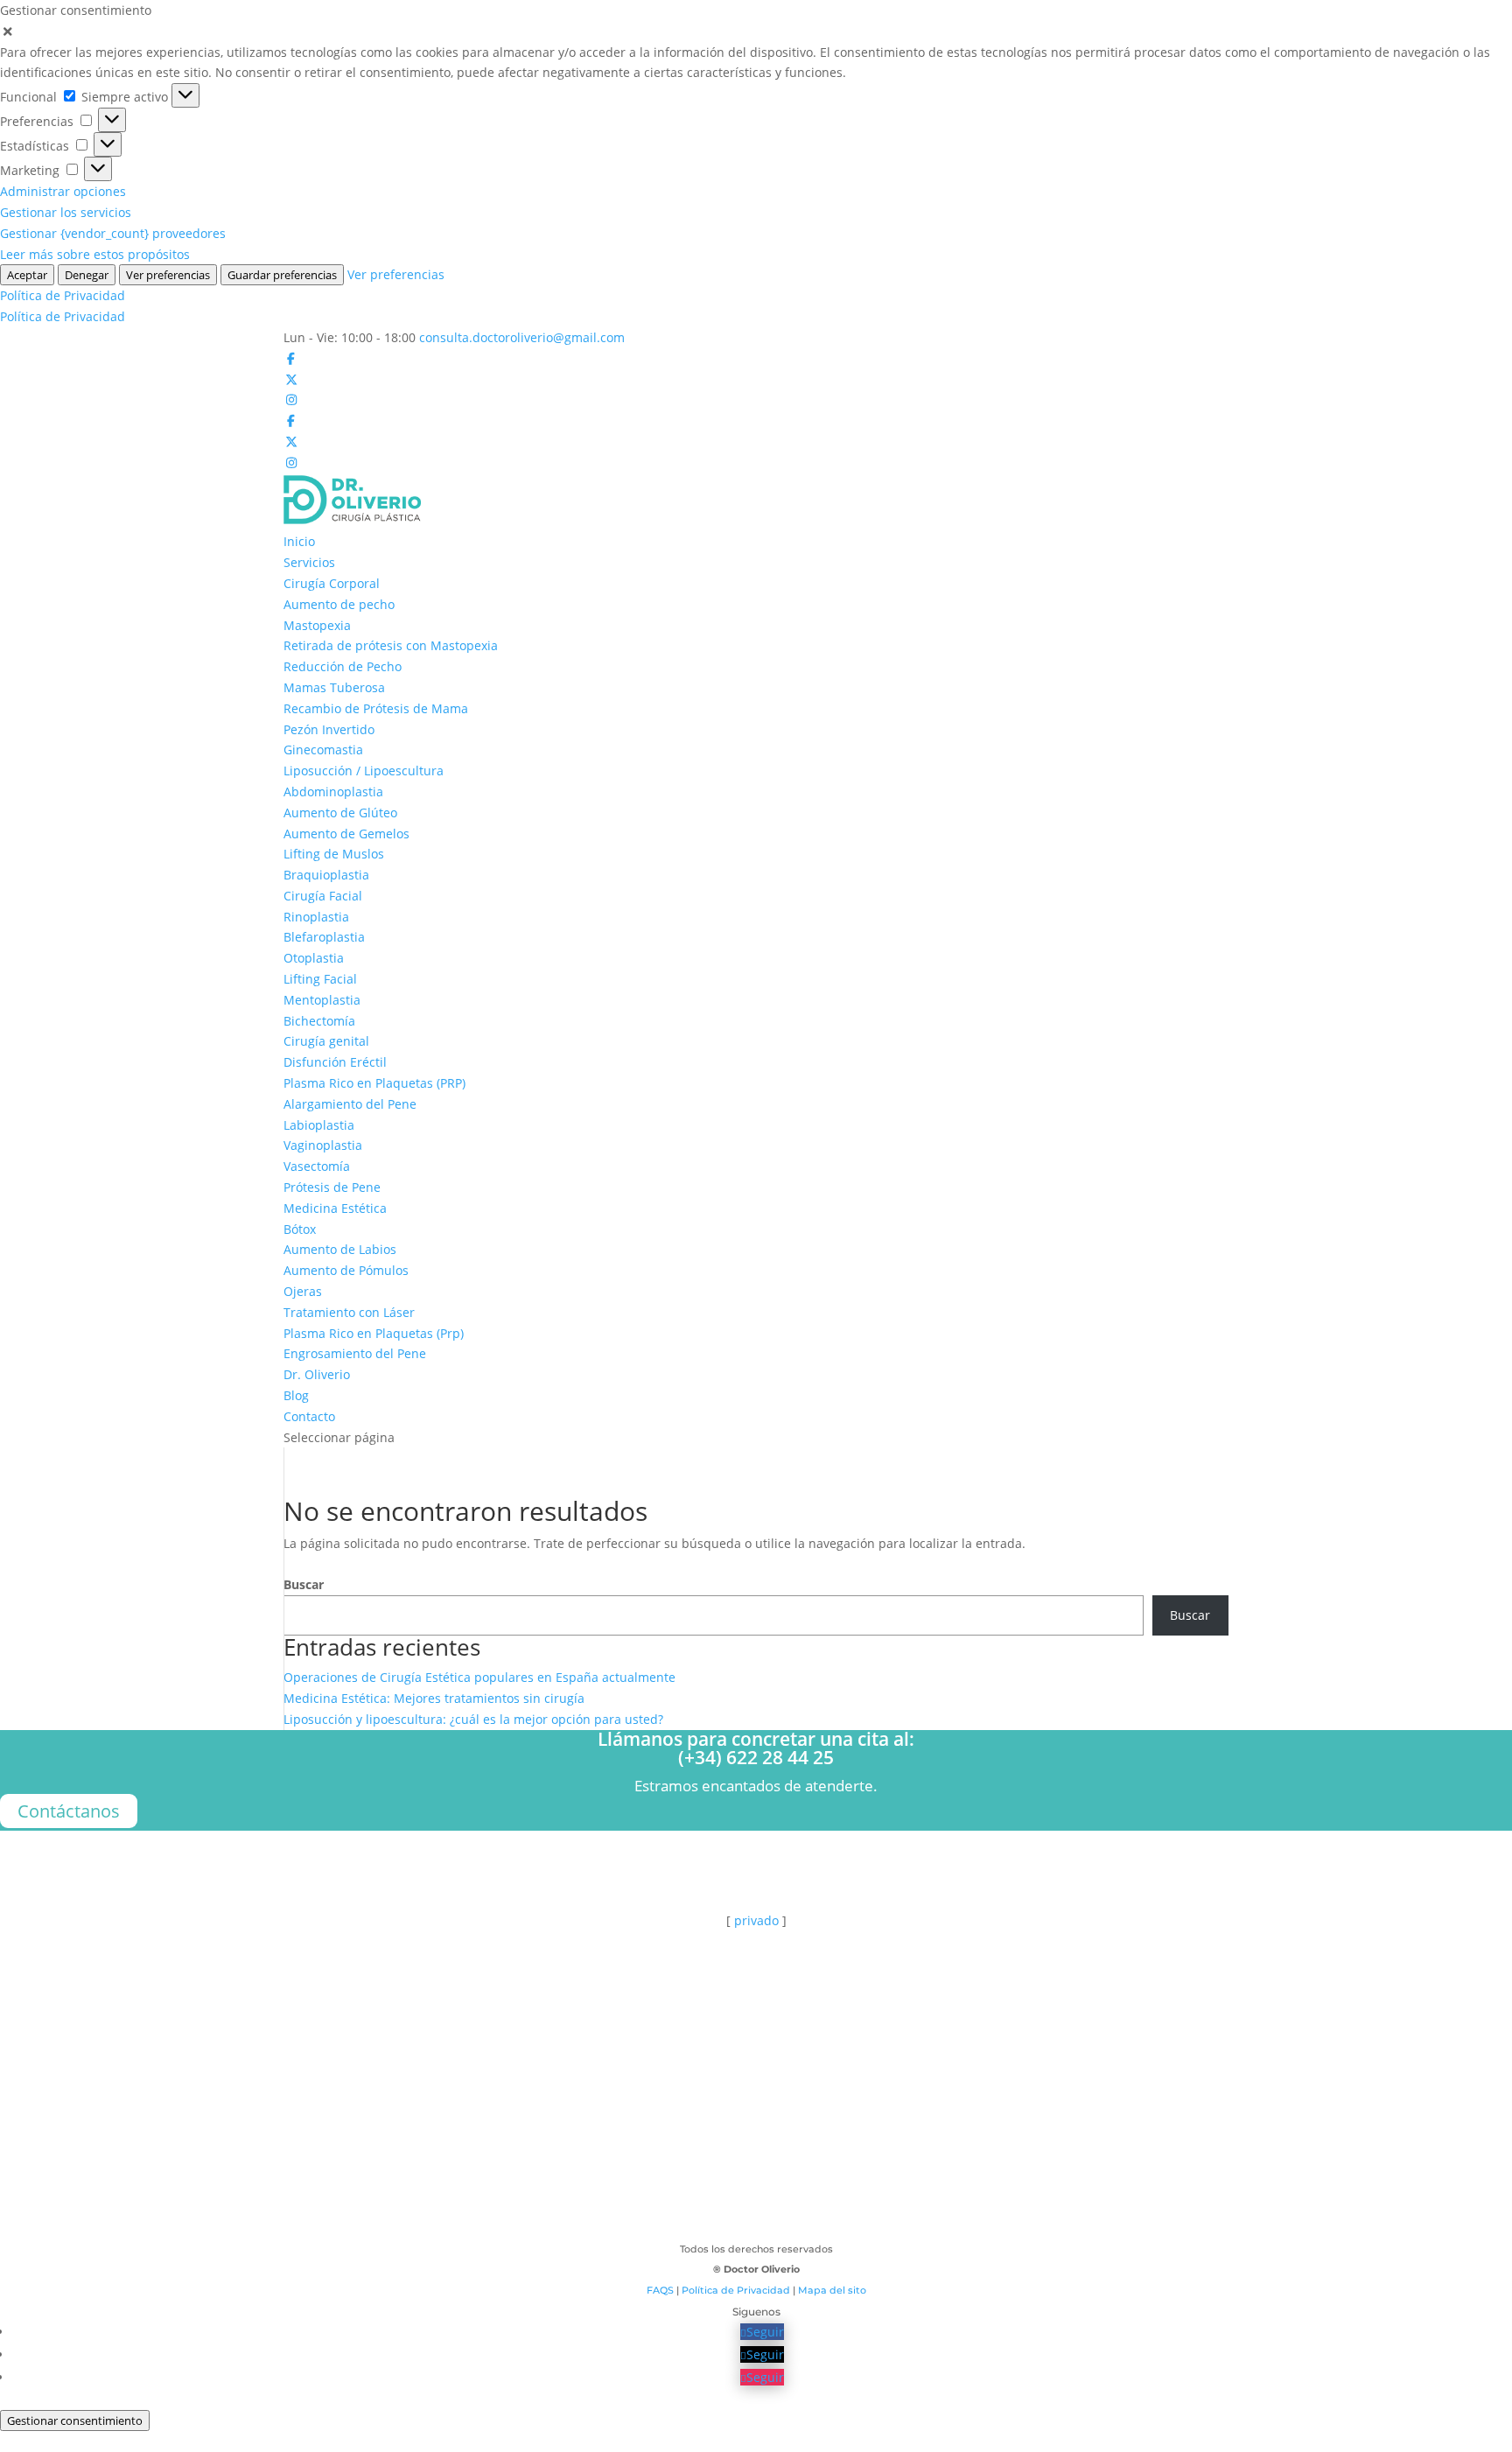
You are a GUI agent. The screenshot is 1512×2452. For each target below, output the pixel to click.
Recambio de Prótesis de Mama (376, 708)
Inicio (299, 541)
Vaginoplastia (323, 1145)
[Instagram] (291, 399)
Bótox (300, 1229)
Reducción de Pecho (343, 666)
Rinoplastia (316, 917)
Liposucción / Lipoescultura (364, 771)
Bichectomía (319, 1021)
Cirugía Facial (323, 896)
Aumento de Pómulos (346, 1270)
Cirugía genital (326, 1041)
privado (756, 1920)
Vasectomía (317, 1166)
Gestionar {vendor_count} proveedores (113, 233)
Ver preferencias (168, 275)
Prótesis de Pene (332, 1187)
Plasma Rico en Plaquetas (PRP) (374, 1083)
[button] (756, 32)
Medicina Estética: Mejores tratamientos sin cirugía (434, 1698)
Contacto (309, 1416)
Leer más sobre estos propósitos (95, 254)
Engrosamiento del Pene (355, 1353)
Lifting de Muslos (334, 854)
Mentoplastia (322, 1000)
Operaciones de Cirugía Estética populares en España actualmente (479, 1677)
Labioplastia (319, 1125)
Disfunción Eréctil (335, 1062)
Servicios (309, 562)
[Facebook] (291, 358)
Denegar (87, 275)
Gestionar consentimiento (75, 2420)
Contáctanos (69, 1811)
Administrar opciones (63, 191)
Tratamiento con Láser (349, 1312)
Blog (296, 1395)
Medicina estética (756, 2228)
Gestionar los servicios (66, 212)
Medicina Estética (335, 1208)
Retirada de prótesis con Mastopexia (391, 645)
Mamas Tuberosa (334, 687)
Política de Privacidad (63, 295)
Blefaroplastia (324, 937)
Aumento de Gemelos (346, 834)
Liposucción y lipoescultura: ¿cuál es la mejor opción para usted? (473, 1719)
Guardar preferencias (282, 275)
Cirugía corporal (756, 2129)
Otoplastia (314, 958)
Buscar (304, 1584)
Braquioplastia (326, 875)
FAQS (660, 2290)
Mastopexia (317, 625)
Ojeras (303, 1291)
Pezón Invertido (329, 729)
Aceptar (27, 275)
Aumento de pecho (339, 604)
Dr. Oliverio (317, 1374)
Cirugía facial (756, 2162)
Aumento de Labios (340, 1249)
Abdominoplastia (333, 792)
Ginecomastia (323, 750)
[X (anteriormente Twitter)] (291, 379)
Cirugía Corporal (332, 583)
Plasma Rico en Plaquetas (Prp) (374, 1333)
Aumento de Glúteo (340, 813)
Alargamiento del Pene (350, 1104)
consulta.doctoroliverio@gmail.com (157, 1987)
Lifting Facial (320, 979)
